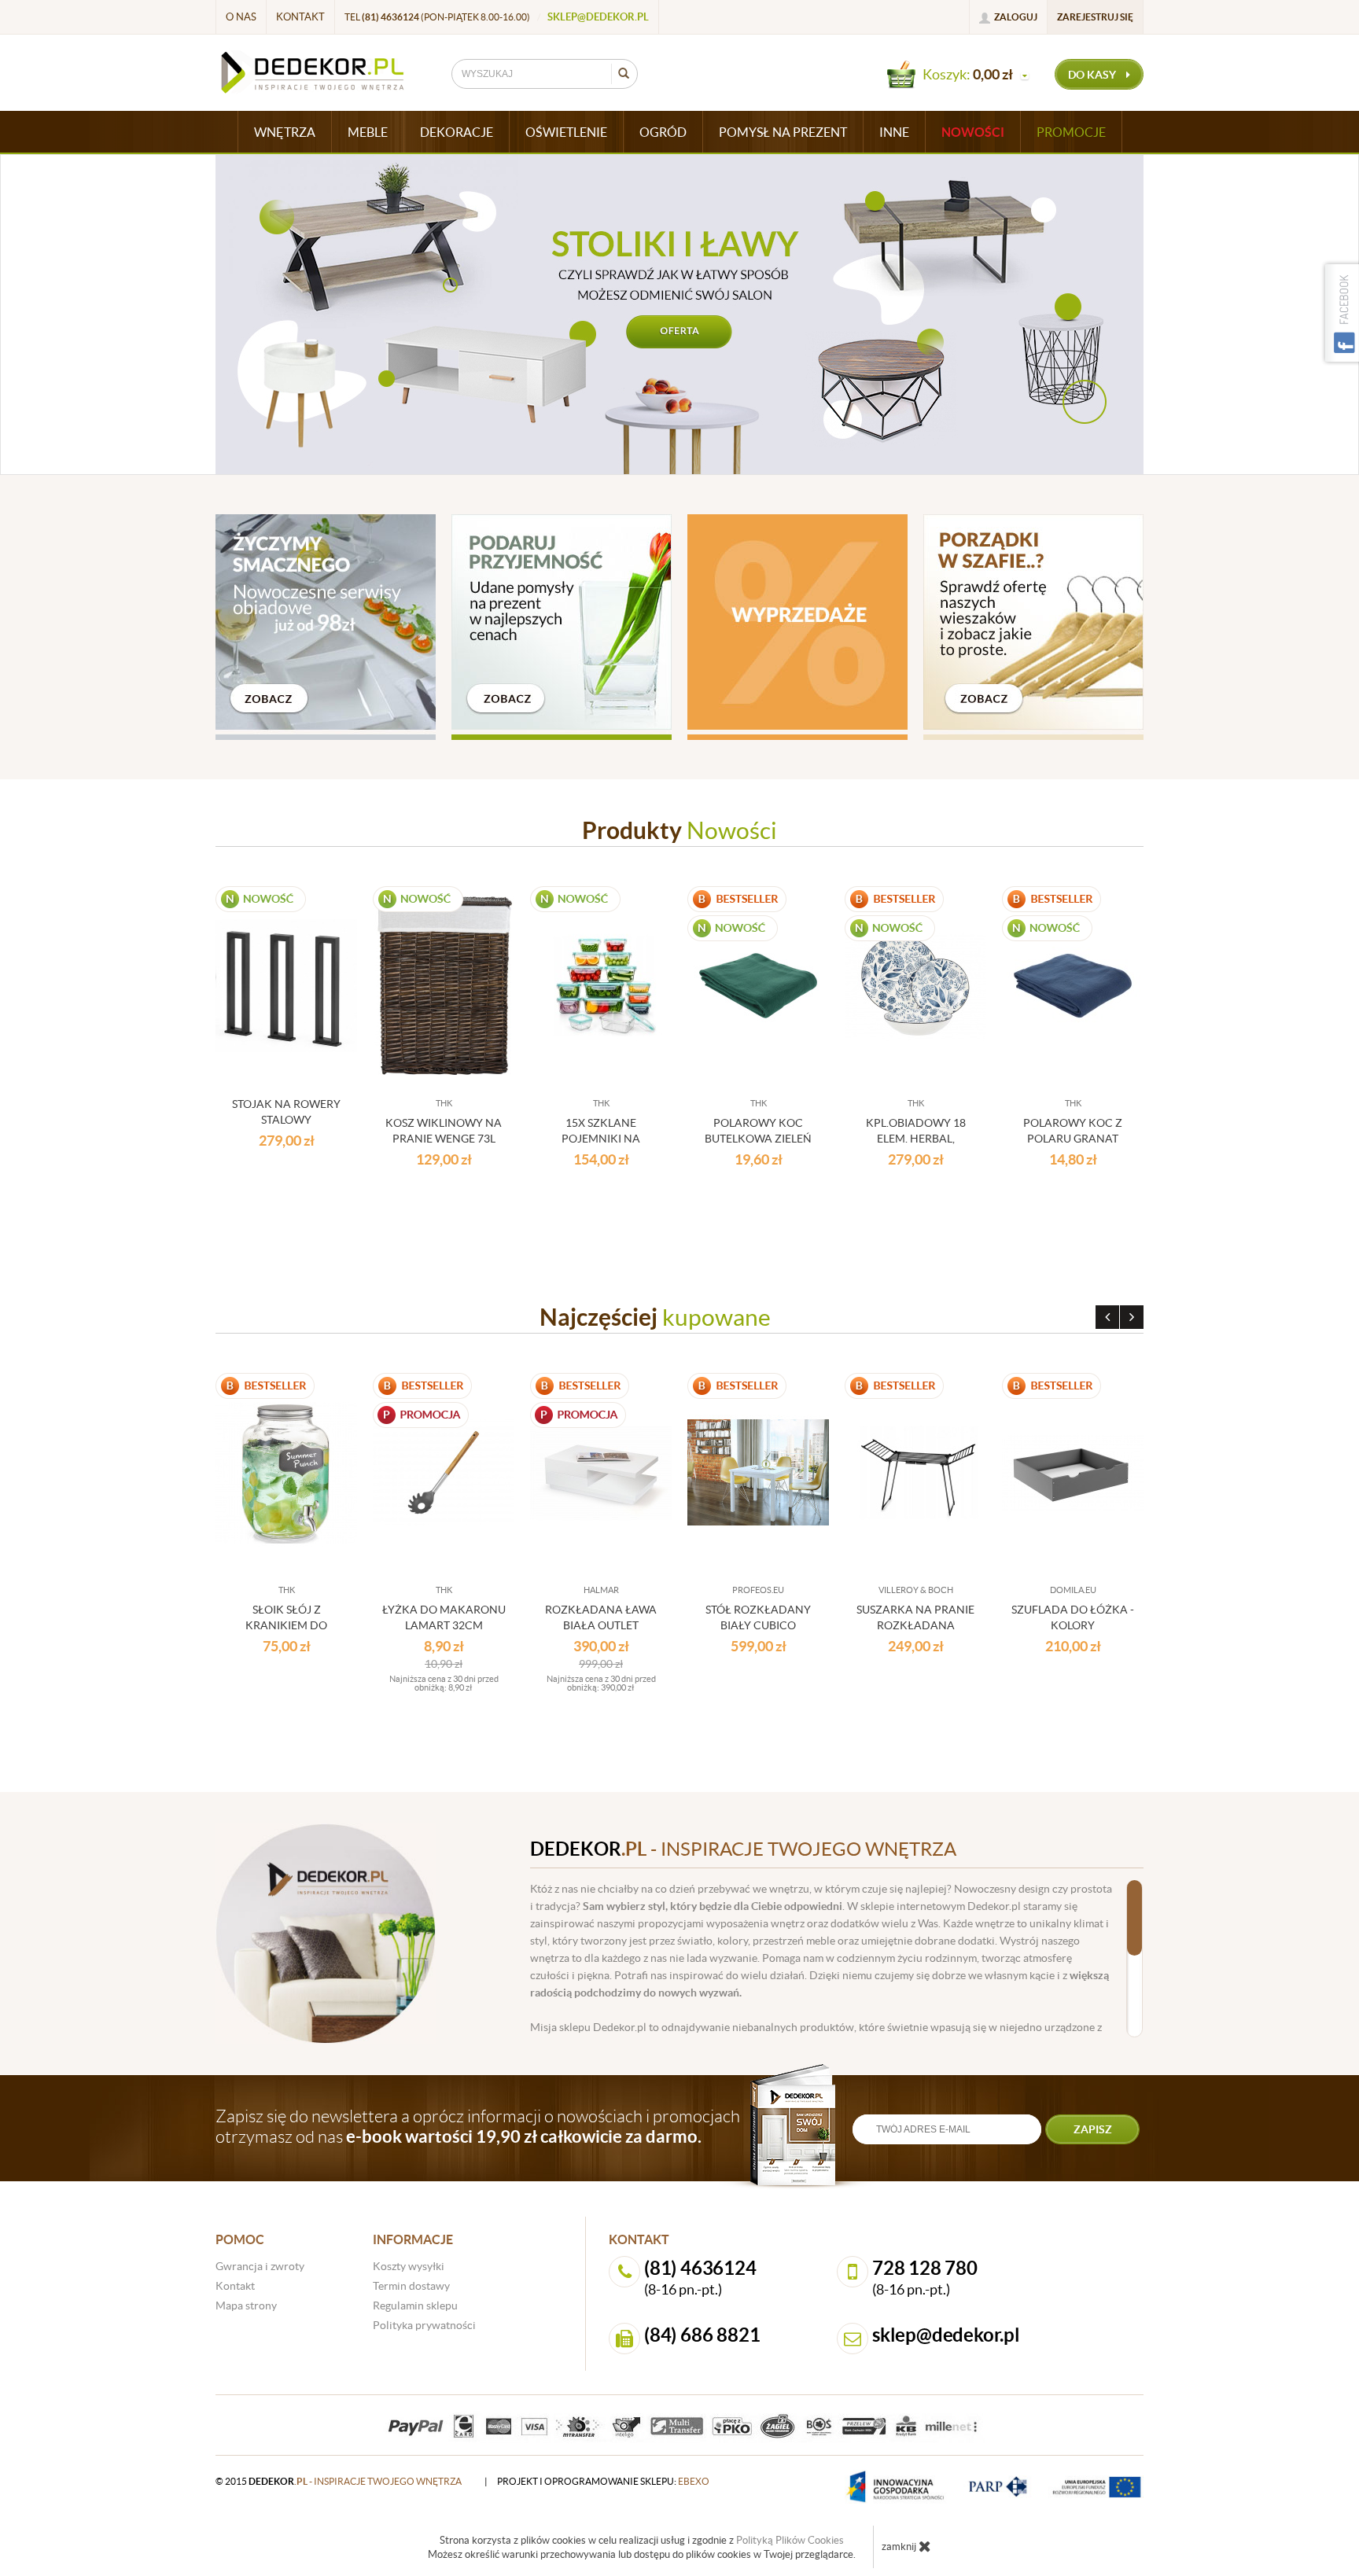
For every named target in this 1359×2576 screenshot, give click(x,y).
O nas (241, 17)
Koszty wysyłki (409, 2266)
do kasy (1093, 75)
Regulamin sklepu (415, 2306)
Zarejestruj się (1095, 17)
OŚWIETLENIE (566, 132)
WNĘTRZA (285, 132)
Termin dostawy (411, 2286)
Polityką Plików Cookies (790, 2540)
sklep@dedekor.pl (598, 17)
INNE (894, 132)
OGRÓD (663, 132)
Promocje (1071, 132)
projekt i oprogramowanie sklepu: (603, 2481)
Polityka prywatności (424, 2325)
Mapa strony (246, 2306)
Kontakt (300, 17)
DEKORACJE (457, 132)
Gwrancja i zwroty (260, 2266)
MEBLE (368, 132)
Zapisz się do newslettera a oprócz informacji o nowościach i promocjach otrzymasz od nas (478, 2126)
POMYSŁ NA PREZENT (783, 132)
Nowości (973, 132)
